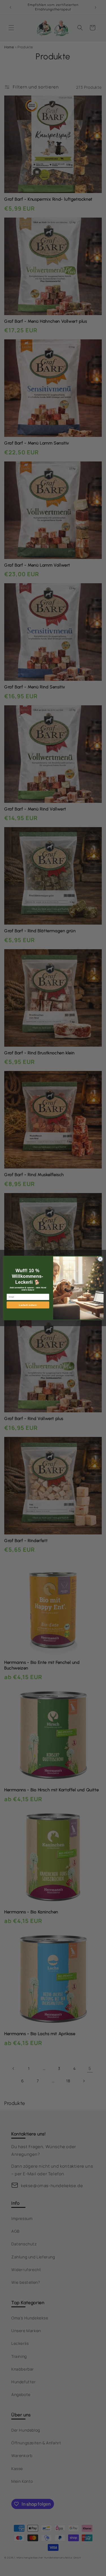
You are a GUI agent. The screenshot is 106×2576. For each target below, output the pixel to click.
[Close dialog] (100, 1259)
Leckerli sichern (28, 1305)
